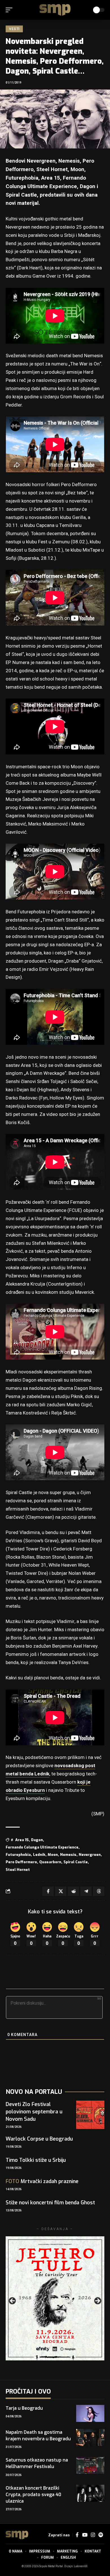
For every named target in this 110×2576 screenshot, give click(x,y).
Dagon (37, 1840)
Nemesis (68, 1855)
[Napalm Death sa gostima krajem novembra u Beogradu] (90, 2437)
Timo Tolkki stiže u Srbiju (36, 2160)
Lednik (39, 1855)
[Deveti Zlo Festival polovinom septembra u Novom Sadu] (90, 2115)
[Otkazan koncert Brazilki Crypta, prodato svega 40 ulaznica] (90, 2493)
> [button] (97, 2301)
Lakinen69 (81, 2566)
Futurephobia (18, 1855)
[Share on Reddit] (73, 1891)
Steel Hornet (18, 1870)
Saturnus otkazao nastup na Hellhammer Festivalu (37, 2463)
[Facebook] (77, 2535)
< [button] (13, 2301)
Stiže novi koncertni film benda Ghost (50, 2203)
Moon (53, 1855)
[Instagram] (93, 2535)
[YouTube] (85, 2535)
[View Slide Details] (55, 2298)
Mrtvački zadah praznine (42, 2181)
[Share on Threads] (99, 1891)
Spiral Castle (76, 1862)
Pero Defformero (21, 1862)
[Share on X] (61, 1891)
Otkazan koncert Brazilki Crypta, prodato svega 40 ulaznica (33, 2495)
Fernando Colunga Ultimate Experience (42, 1847)
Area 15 (22, 1840)
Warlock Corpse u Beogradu (39, 2139)
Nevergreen (90, 1855)
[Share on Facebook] (48, 1891)
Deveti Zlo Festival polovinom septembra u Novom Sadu (34, 2112)
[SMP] (55, 10)
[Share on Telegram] (86, 1891)
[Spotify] (101, 2535)
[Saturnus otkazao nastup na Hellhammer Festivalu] (90, 2465)
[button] (10, 10)
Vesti (14, 29)
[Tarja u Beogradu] (90, 2413)
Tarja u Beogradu (24, 2408)
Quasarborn (50, 1862)
